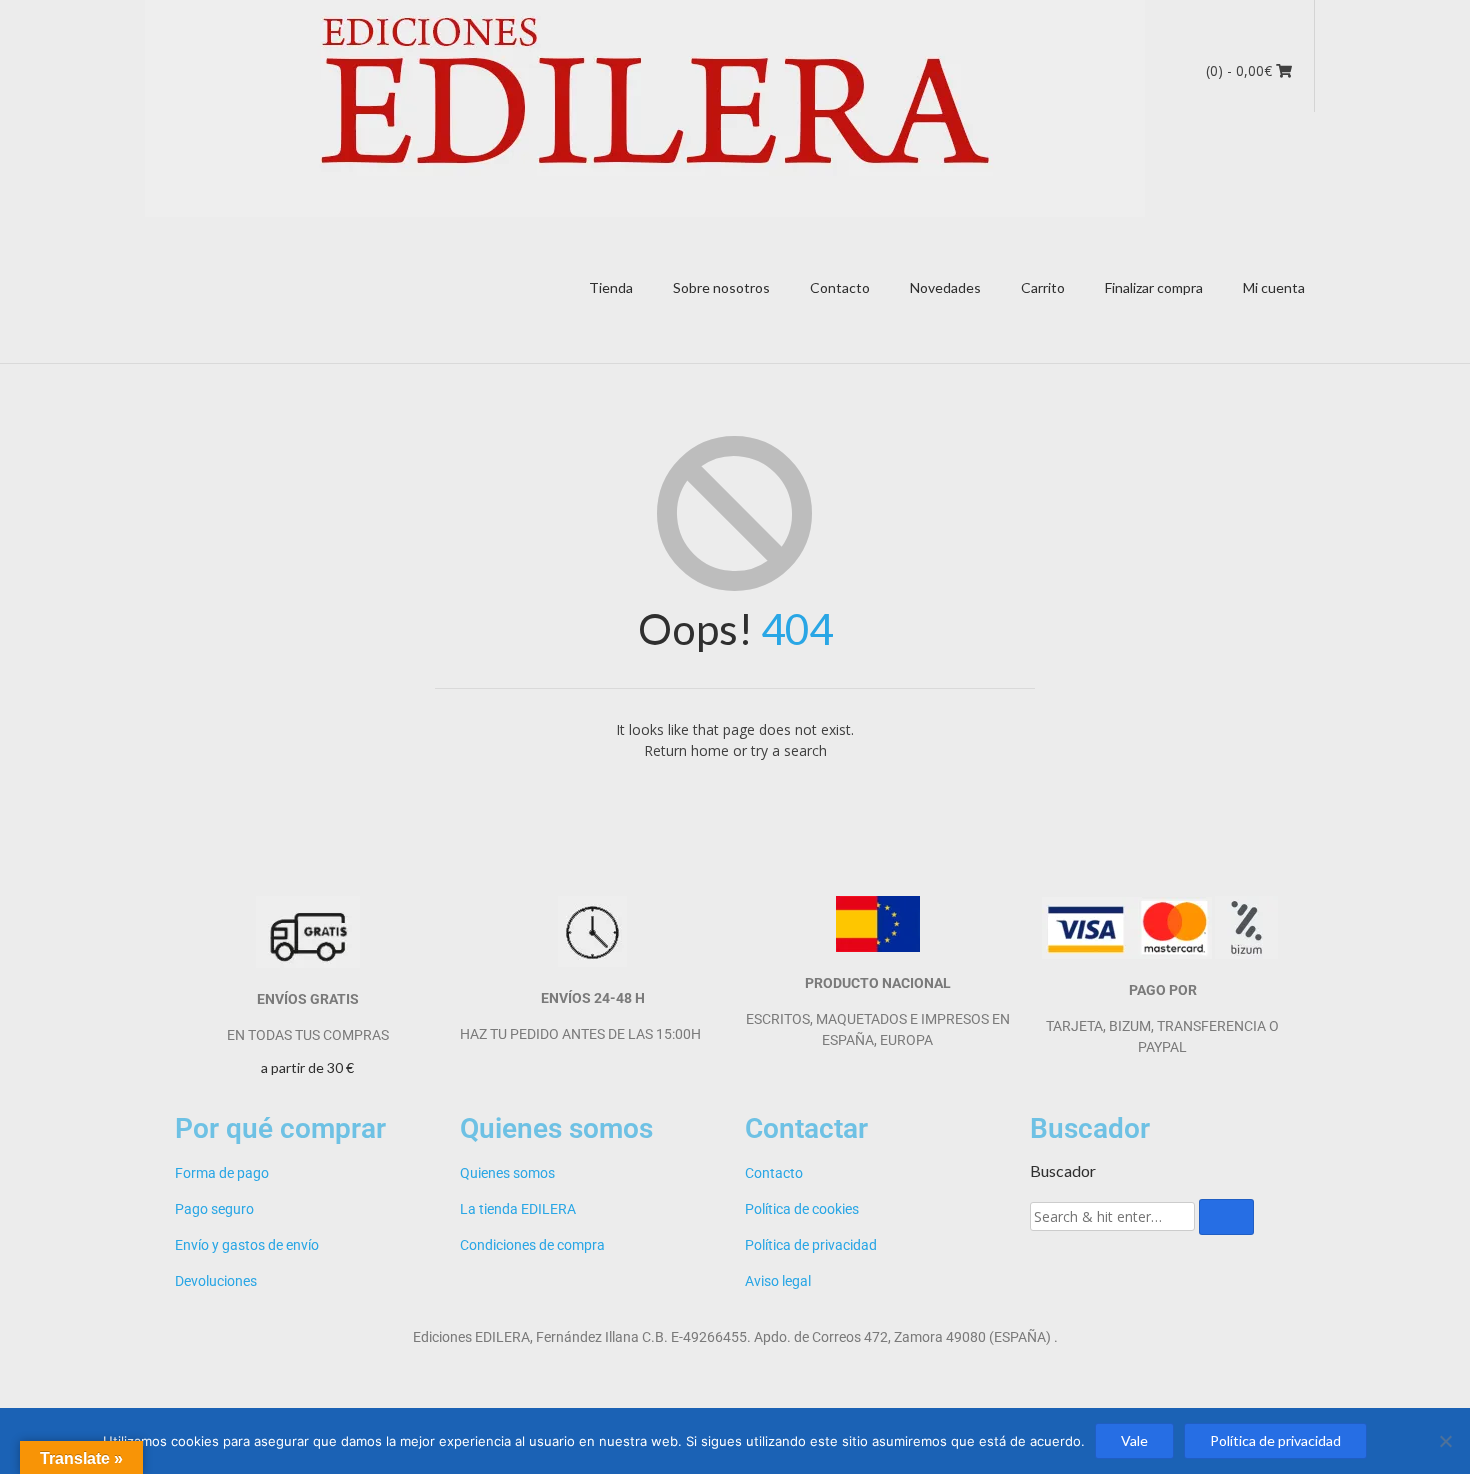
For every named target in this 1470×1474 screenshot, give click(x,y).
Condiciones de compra (532, 1245)
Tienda (611, 287)
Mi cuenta (1274, 287)
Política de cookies (802, 1209)
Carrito (1043, 287)
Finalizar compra (1154, 287)
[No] (1445, 1441)
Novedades (945, 287)
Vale (1134, 1440)
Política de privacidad (811, 1245)
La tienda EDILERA (518, 1209)
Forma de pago (222, 1173)
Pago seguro (214, 1209)
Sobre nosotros (721, 287)
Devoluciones (216, 1281)
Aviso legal (778, 1281)
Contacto (840, 287)
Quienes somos (507, 1173)
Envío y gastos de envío (247, 1245)
